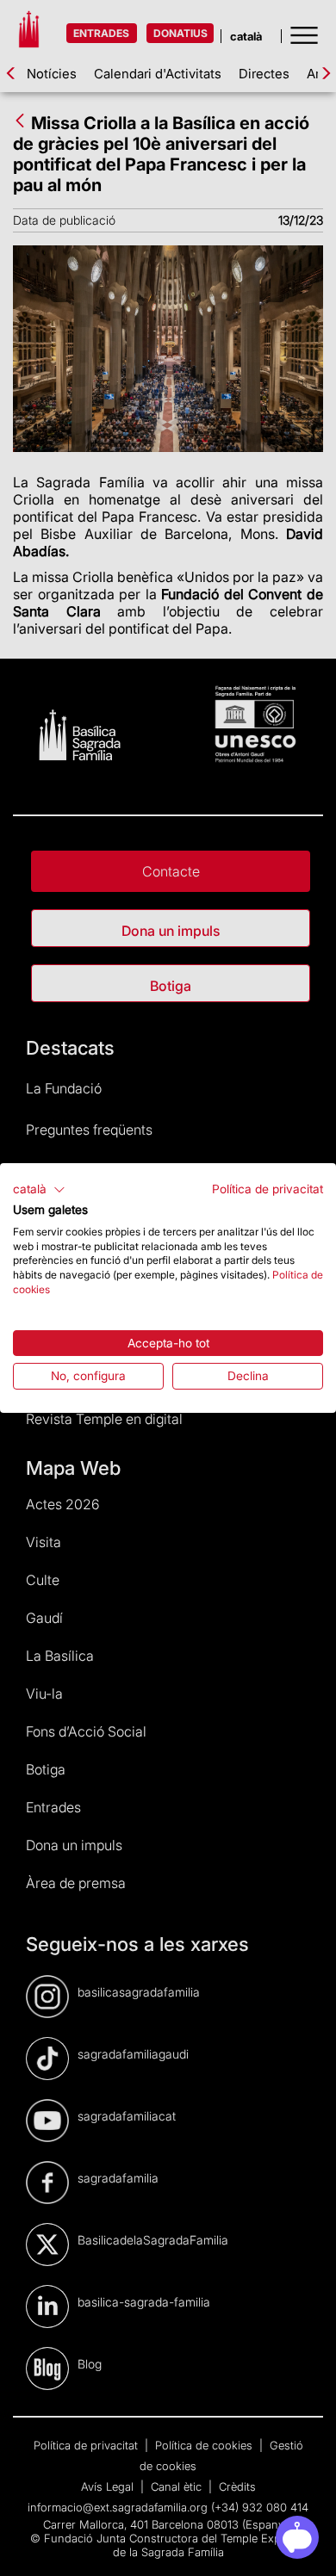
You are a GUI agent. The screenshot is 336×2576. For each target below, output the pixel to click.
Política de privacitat (268, 1189)
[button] (39, 1190)
